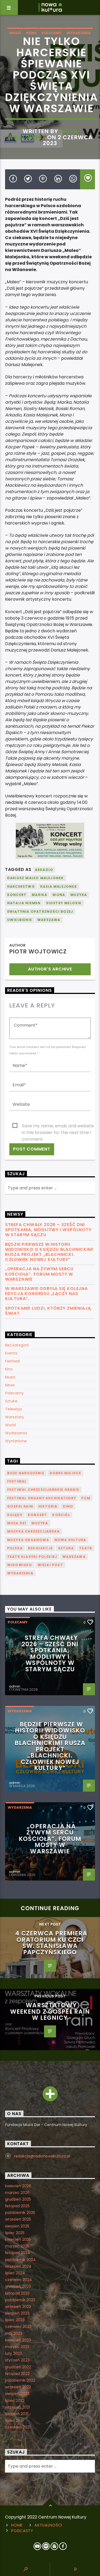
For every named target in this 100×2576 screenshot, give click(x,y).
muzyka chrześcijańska (33, 1531)
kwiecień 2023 (18, 2340)
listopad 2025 (17, 2206)
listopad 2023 (17, 2293)
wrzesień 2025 (18, 2219)
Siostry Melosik (64, 903)
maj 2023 (14, 2333)
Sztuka (11, 1401)
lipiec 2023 (15, 2320)
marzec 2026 (17, 2193)
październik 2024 (20, 2260)
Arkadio (44, 870)
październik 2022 (20, 2380)
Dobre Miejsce (65, 1473)
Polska (15, 1548)
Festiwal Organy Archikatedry (42, 1498)
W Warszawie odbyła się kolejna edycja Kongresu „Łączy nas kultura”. (46, 1294)
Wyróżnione (16, 1441)
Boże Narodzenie (26, 1473)
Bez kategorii (17, 1345)
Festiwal (12, 1361)
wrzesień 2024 (18, 2266)
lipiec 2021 (14, 2421)
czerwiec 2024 (19, 2280)
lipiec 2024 (15, 2273)
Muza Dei (17, 1523)
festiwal (17, 1481)
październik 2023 (20, 2300)
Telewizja (13, 1409)
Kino (9, 1369)
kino (68, 1506)
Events (11, 1353)
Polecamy (52, 33)
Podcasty (22, 2531)
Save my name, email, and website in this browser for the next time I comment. (58, 1126)
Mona (59, 895)
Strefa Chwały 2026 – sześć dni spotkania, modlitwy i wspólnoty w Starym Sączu (48, 1230)
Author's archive (50, 969)
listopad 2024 (18, 2253)
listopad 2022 (17, 2374)
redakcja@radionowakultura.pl (42, 2156)
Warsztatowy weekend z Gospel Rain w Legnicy (50, 2011)
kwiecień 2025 (18, 2239)
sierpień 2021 (17, 2414)
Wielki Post (50, 1565)
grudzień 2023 (18, 2286)
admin (15, 1686)
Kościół (61, 1515)
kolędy (15, 1515)
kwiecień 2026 (18, 2186)
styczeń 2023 (17, 2360)
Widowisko (20, 1565)
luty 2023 (13, 2353)
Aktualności (48, 2525)
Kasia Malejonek (59, 886)
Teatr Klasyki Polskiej (32, 1557)
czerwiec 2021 (18, 2427)
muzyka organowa (28, 1540)
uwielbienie (20, 920)
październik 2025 (20, 2213)
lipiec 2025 (15, 2233)
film (86, 1498)
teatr (86, 1548)
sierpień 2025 (17, 2226)
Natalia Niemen (24, 903)
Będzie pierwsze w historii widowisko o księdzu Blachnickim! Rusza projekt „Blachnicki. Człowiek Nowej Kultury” (49, 1252)
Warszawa (49, 920)
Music (15, 33)
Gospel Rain (20, 1506)
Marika (39, 895)
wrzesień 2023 (18, 2307)
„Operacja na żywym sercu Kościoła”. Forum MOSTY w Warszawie (39, 1274)
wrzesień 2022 (18, 2387)
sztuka (66, 1548)
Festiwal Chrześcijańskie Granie (43, 1490)
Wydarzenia (79, 33)
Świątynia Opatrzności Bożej (40, 912)
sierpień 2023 (17, 2313)
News (31, 33)
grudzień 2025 (18, 2199)
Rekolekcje (40, 1548)
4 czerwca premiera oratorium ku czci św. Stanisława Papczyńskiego (51, 1943)
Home (17, 2525)
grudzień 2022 (18, 2367)
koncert (17, 895)
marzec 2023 (17, 2347)
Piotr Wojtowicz (42, 134)
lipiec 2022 (15, 2401)
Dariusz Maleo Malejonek (36, 878)
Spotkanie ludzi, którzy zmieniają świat (48, 1311)
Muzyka (79, 895)
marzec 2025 (17, 2246)
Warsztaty (15, 1417)
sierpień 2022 (17, 2394)
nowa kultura (70, 1540)
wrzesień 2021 (17, 2407)
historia (48, 1506)
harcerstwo (21, 886)
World (10, 1425)
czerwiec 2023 (18, 2327)
